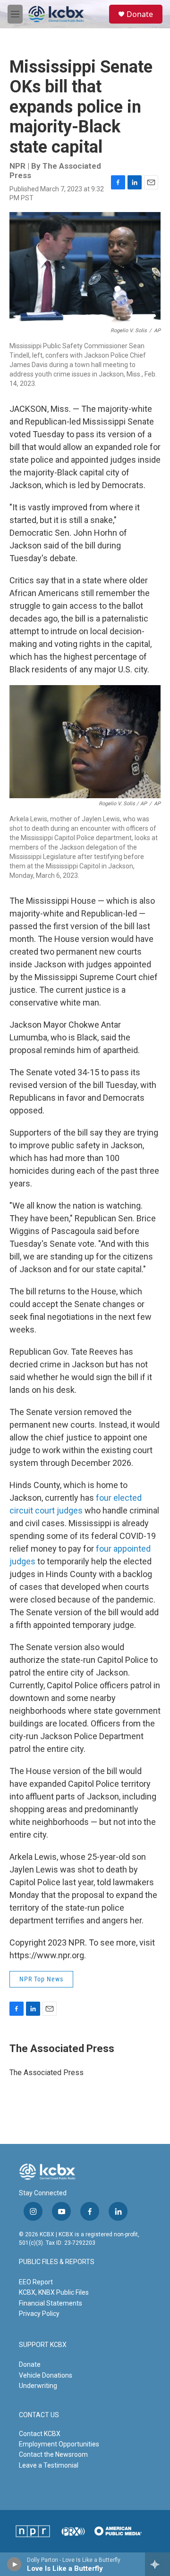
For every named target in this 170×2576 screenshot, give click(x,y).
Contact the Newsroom (53, 2454)
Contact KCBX (40, 2434)
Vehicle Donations (46, 2375)
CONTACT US (39, 2415)
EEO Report (36, 2282)
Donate (140, 14)
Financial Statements (51, 2303)
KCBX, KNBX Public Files (54, 2292)
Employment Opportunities (59, 2444)
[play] (14, 2564)
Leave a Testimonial (49, 2465)
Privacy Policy (39, 2314)
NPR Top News (41, 1979)
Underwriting (38, 2386)
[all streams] (157, 2564)
